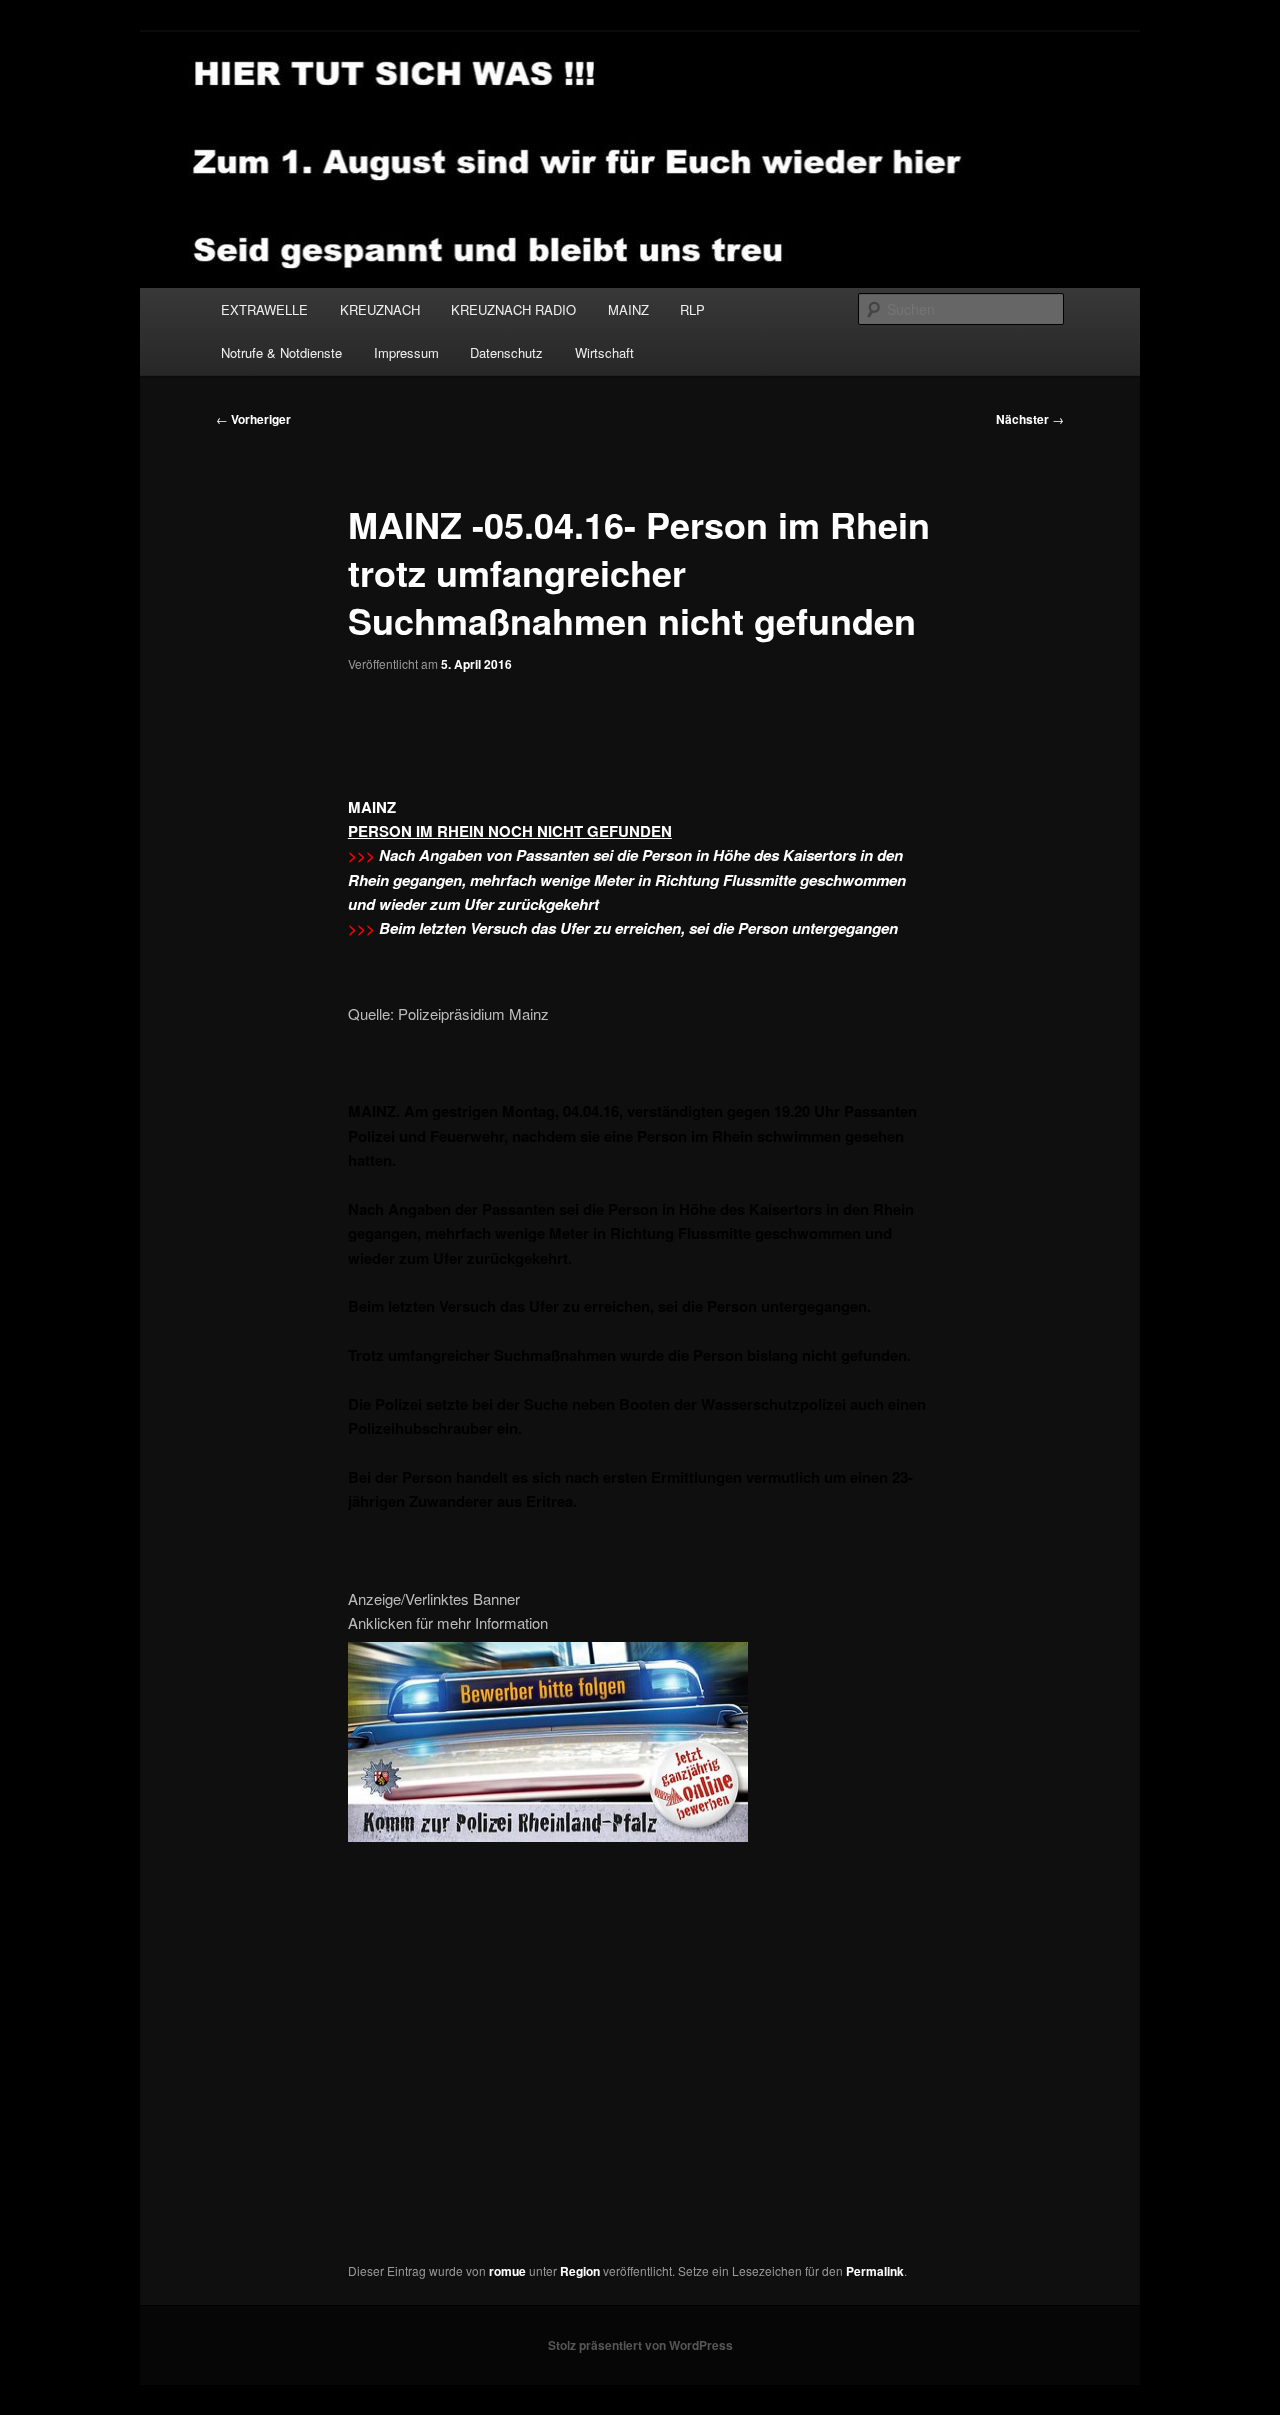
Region (580, 2271)
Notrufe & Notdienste (281, 352)
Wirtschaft (604, 352)
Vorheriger (253, 419)
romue (507, 2271)
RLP (692, 309)
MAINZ (628, 309)
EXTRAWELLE (264, 309)
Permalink (875, 2271)
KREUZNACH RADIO (513, 309)
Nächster (1030, 419)
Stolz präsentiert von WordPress (640, 2345)
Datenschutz (506, 352)
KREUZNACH (380, 309)
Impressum (406, 352)
